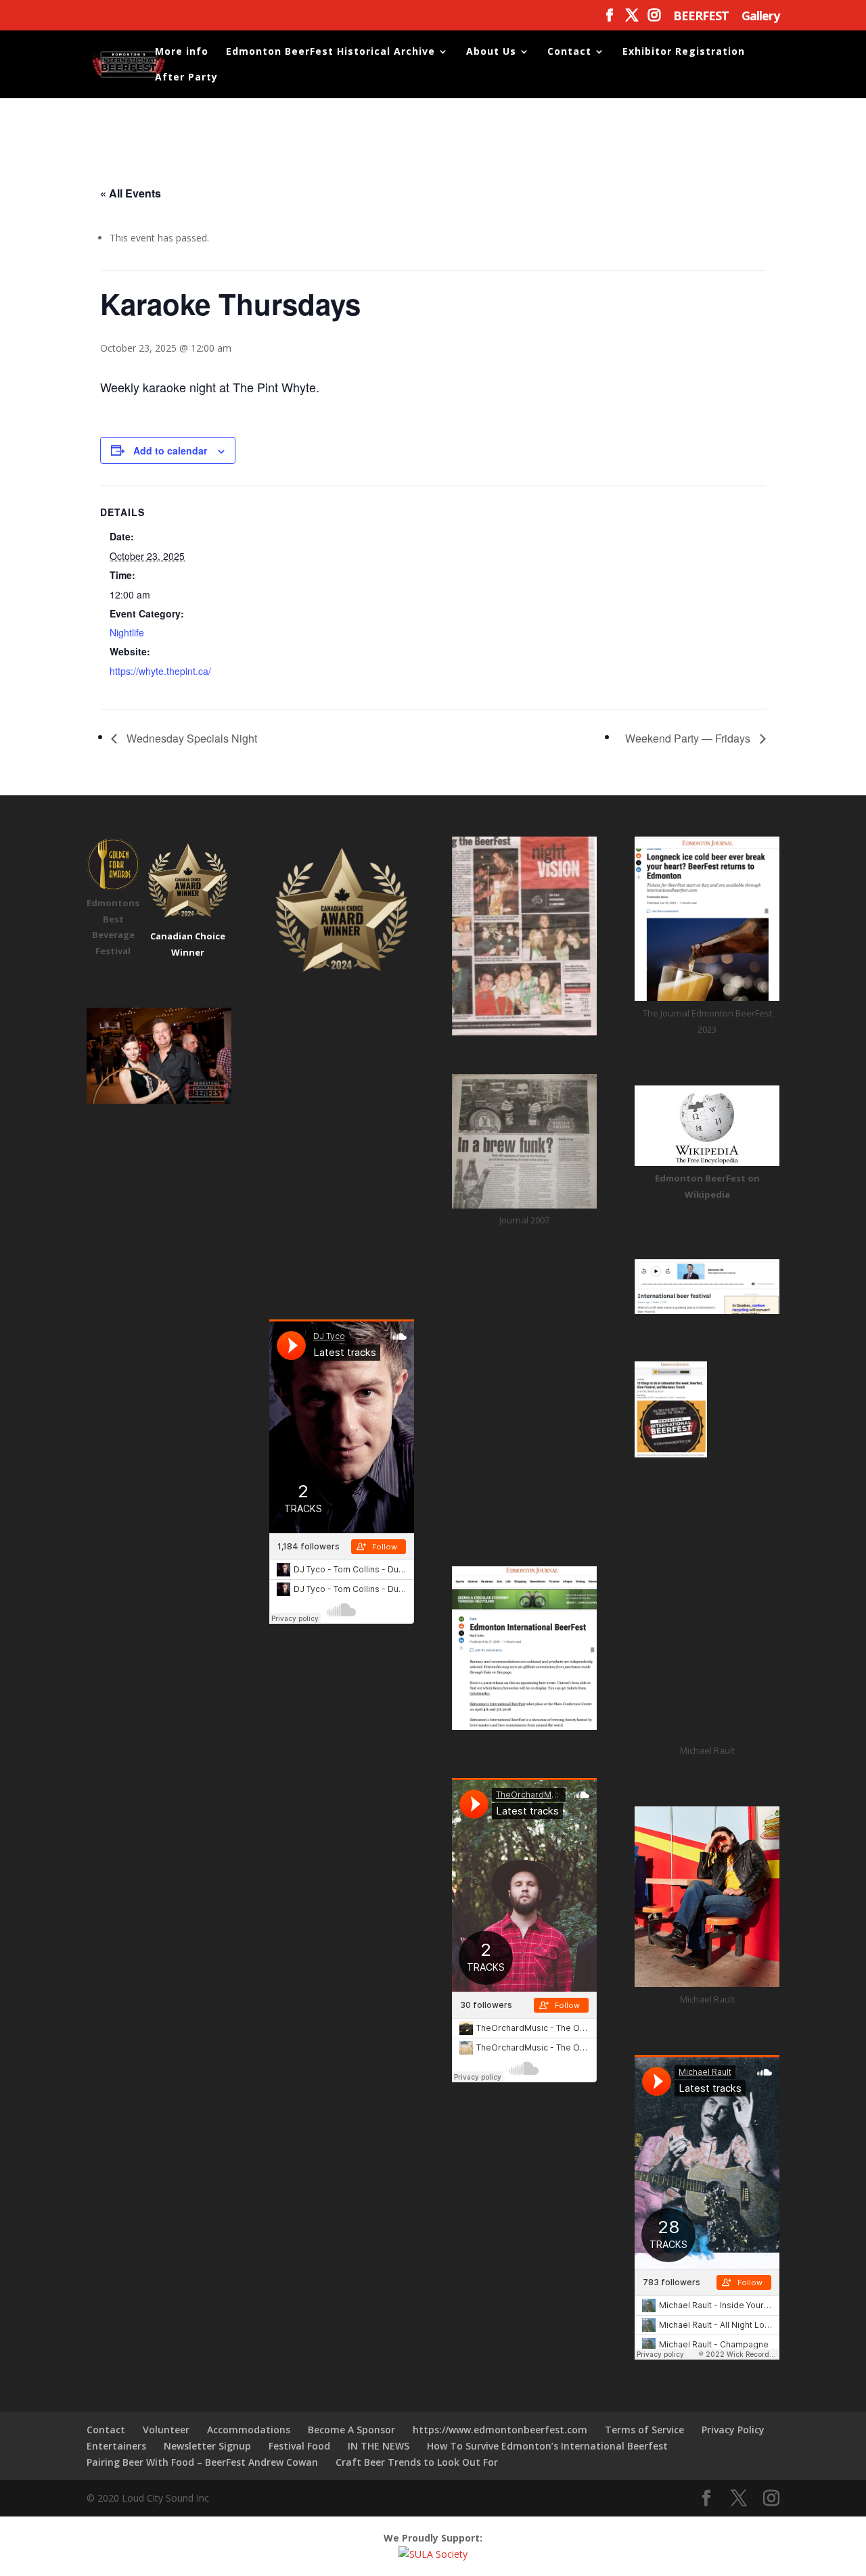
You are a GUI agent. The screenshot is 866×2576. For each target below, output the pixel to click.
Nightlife (127, 632)
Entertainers (116, 2446)
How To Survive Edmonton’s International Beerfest (547, 2446)
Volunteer (166, 2430)
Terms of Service (644, 2430)
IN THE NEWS (379, 2446)
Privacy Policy (733, 2430)
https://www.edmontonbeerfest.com (500, 2430)
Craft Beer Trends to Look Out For (417, 2462)
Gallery (760, 17)
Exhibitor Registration (684, 52)
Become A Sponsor (351, 2430)
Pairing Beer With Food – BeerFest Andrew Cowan (202, 2462)
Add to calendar (170, 450)
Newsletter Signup (207, 2446)
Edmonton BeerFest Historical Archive (331, 52)
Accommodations (249, 2430)
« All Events (131, 193)
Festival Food (299, 2446)
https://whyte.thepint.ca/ (160, 671)
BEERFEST (701, 17)
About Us (491, 52)
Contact (569, 52)
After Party (186, 78)
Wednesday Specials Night (190, 738)
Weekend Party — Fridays (689, 738)
